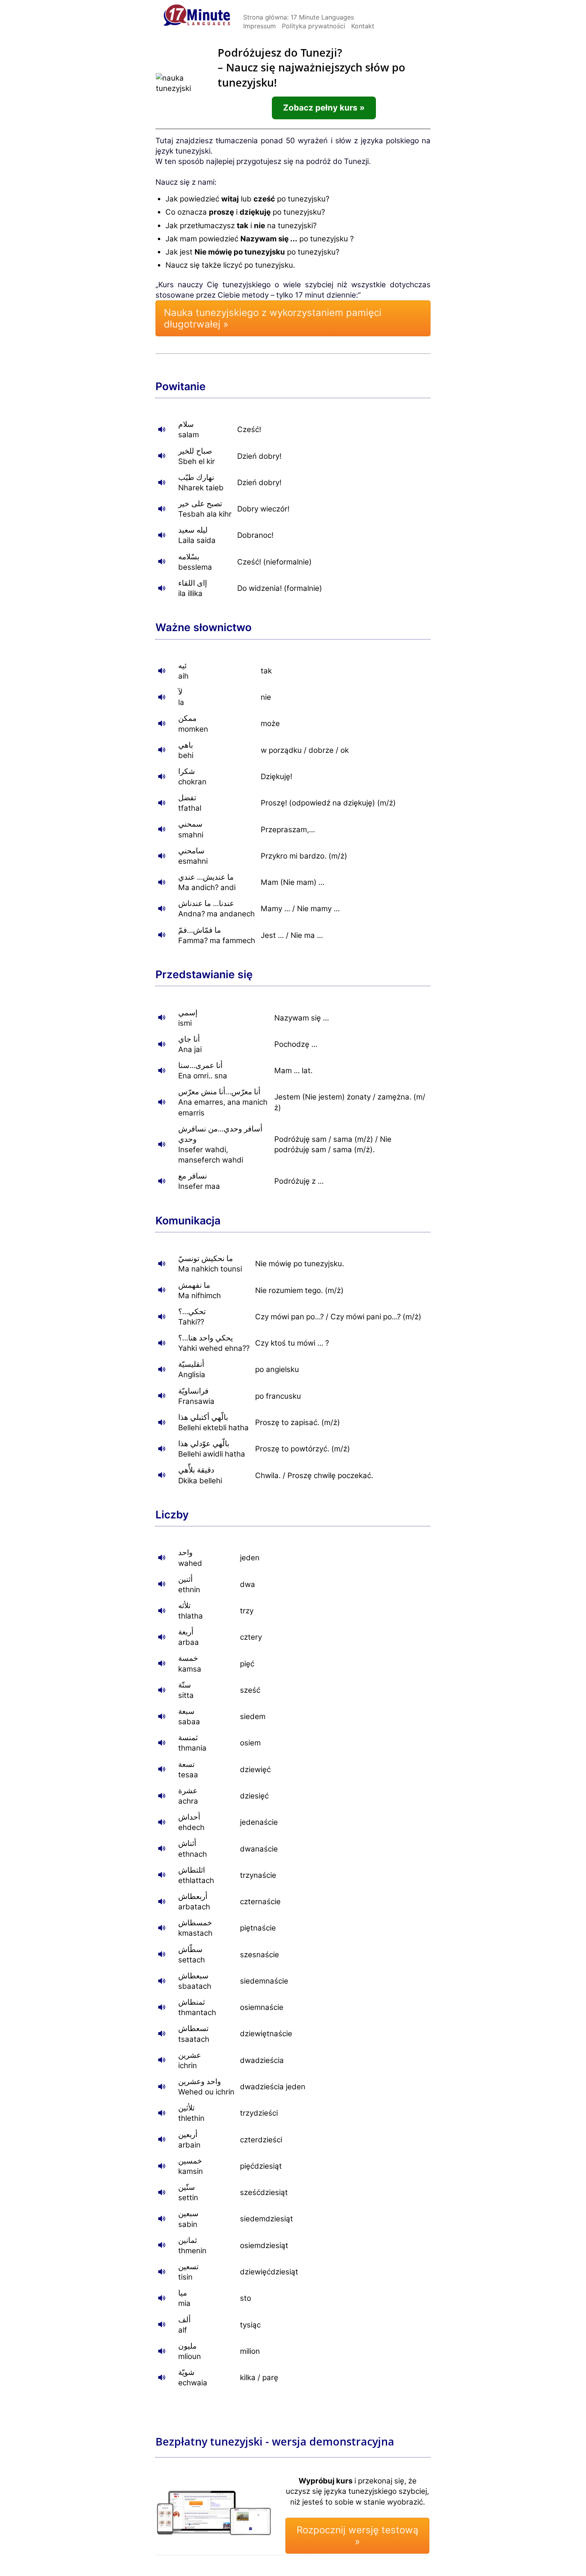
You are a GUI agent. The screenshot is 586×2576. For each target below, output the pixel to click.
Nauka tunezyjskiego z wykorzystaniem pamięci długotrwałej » (273, 318)
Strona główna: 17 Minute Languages (299, 17)
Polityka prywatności (314, 26)
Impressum (260, 26)
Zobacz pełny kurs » (324, 108)
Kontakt (363, 26)
